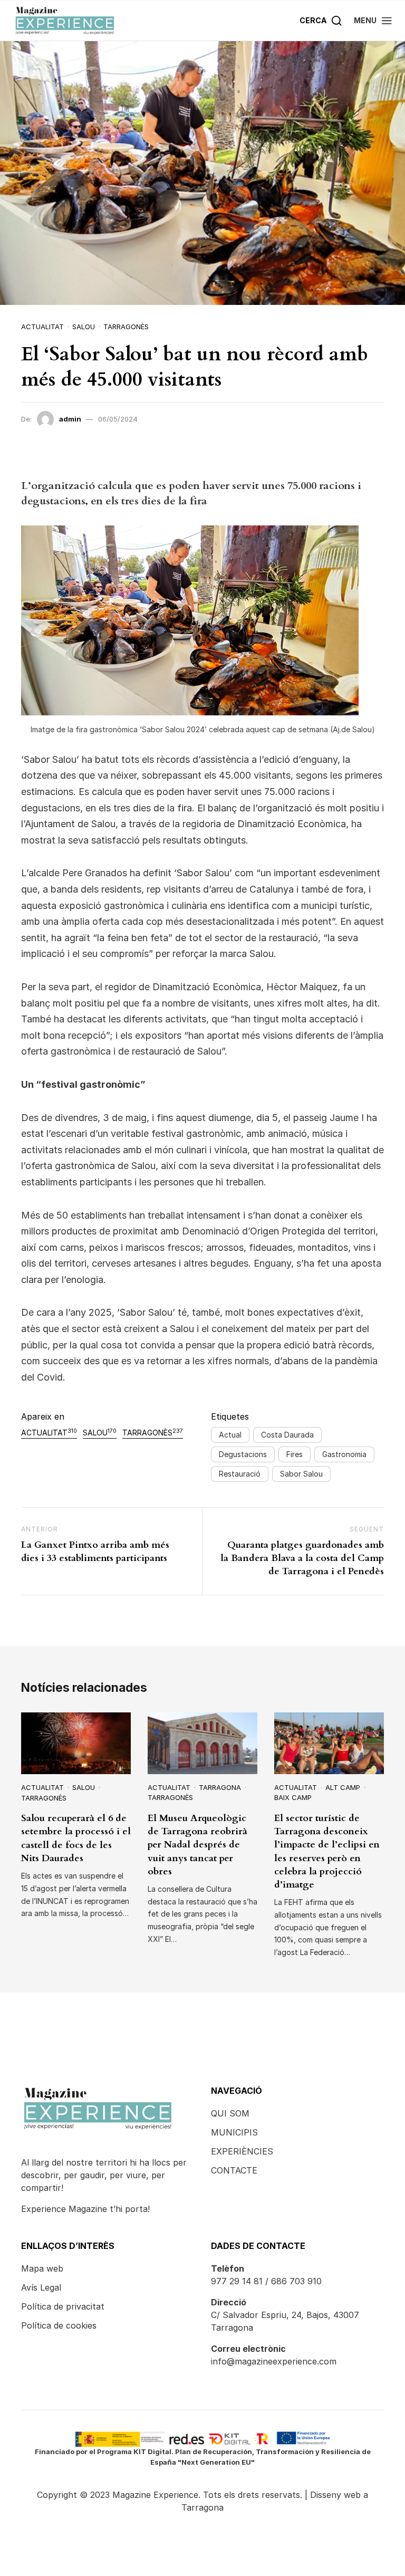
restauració (240, 1474)
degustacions (243, 1454)
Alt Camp (343, 1787)
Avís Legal (41, 2287)
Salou (84, 327)
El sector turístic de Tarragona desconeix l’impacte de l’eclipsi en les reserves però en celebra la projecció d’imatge (327, 1851)
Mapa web (42, 2268)
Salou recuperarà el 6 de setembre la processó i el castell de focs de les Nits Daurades (76, 1838)
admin (70, 419)
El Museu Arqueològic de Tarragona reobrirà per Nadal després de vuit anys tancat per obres (197, 1845)
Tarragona (220, 1787)
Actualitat (42, 327)
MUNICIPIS (234, 2132)
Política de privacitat (63, 2306)
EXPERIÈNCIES (242, 2151)
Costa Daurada (287, 1435)
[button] (373, 20)
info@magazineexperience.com (274, 2361)
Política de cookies (59, 2325)
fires (295, 1454)
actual (230, 1435)
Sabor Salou (301, 1474)
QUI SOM (230, 2113)
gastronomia (344, 1454)
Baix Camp (293, 1797)
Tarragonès (126, 327)
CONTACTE (234, 2170)
